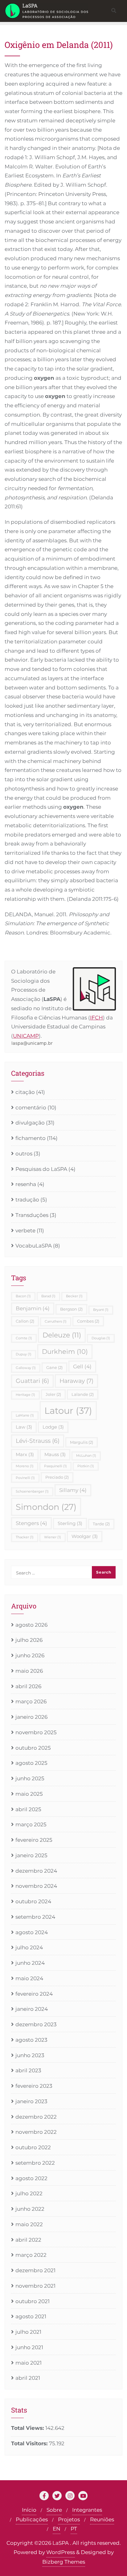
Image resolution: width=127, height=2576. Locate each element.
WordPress (61, 2552)
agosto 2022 (31, 2178)
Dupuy (24, 1354)
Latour (68, 1411)
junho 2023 (30, 2055)
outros (24, 1154)
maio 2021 (29, 2363)
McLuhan (86, 1456)
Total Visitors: (30, 2443)
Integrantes (87, 2510)
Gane (54, 1367)
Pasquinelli (55, 1466)
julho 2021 (28, 2332)
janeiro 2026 (31, 1717)
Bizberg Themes (64, 2562)
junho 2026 (30, 1655)
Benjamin (33, 1308)
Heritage (25, 1395)
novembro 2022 (36, 2132)
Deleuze (62, 1335)
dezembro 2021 (35, 2270)
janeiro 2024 (32, 2009)
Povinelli (25, 1478)
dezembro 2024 (36, 1871)
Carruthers (56, 1322)
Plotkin (86, 1466)
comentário (31, 1108)
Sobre (54, 2510)
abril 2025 (28, 1809)
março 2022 (31, 2255)
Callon (25, 1321)
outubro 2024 (33, 1901)
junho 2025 (30, 1778)
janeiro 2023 (31, 2101)
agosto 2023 (31, 2040)
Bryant (101, 1310)
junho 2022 (30, 2209)
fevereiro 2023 (34, 2086)
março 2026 (31, 1701)
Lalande (83, 1394)
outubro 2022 (33, 2147)
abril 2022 (28, 2240)
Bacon (23, 1296)
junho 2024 (30, 1963)
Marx (25, 1454)
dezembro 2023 (36, 2024)
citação (25, 1092)
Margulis (82, 1442)
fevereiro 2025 (34, 1840)
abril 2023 (28, 2070)
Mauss (55, 1454)
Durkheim (65, 1351)
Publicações (32, 2519)
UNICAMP (26, 1036)
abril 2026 (28, 1686)
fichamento (31, 1138)
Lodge (53, 1427)
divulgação (30, 1123)
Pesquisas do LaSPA (41, 1169)
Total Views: (28, 2428)
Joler (53, 1394)
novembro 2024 (36, 1886)
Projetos (69, 2519)
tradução (27, 1200)
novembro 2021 (35, 2286)
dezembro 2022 (36, 2117)
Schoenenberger (32, 1491)
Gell (82, 1366)
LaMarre (25, 1415)
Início (29, 2510)
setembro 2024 (35, 1917)
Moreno (25, 1466)
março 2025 (31, 1824)
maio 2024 (29, 1978)
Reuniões (102, 2519)
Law (24, 1427)
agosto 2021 (31, 2316)
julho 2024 (29, 1947)
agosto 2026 (31, 1625)
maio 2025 (29, 1794)
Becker (74, 1296)
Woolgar (85, 1536)
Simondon (46, 1507)
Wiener (53, 1537)
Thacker (25, 1537)
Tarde (101, 1524)
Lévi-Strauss (38, 1441)
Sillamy (73, 1490)
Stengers (31, 1523)
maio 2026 (29, 1671)
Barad (48, 1296)
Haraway (76, 1381)
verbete (25, 1231)
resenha (26, 1184)
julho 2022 (29, 2193)
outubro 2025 (33, 1748)
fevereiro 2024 (34, 1994)
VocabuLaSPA (34, 1246)
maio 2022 (29, 2224)
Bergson (71, 1309)
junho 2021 (29, 2347)
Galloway (26, 1368)
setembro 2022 (35, 2163)
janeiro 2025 (31, 1855)
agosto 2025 (31, 1763)
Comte (24, 1338)
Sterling (70, 1523)
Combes (88, 1321)
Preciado (57, 1477)
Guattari (32, 1381)
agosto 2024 (32, 1932)
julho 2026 (29, 1640)
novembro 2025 (36, 1732)
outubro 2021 (33, 2301)
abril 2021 (28, 2378)
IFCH (96, 1018)
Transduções (32, 1215)
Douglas (101, 1338)
